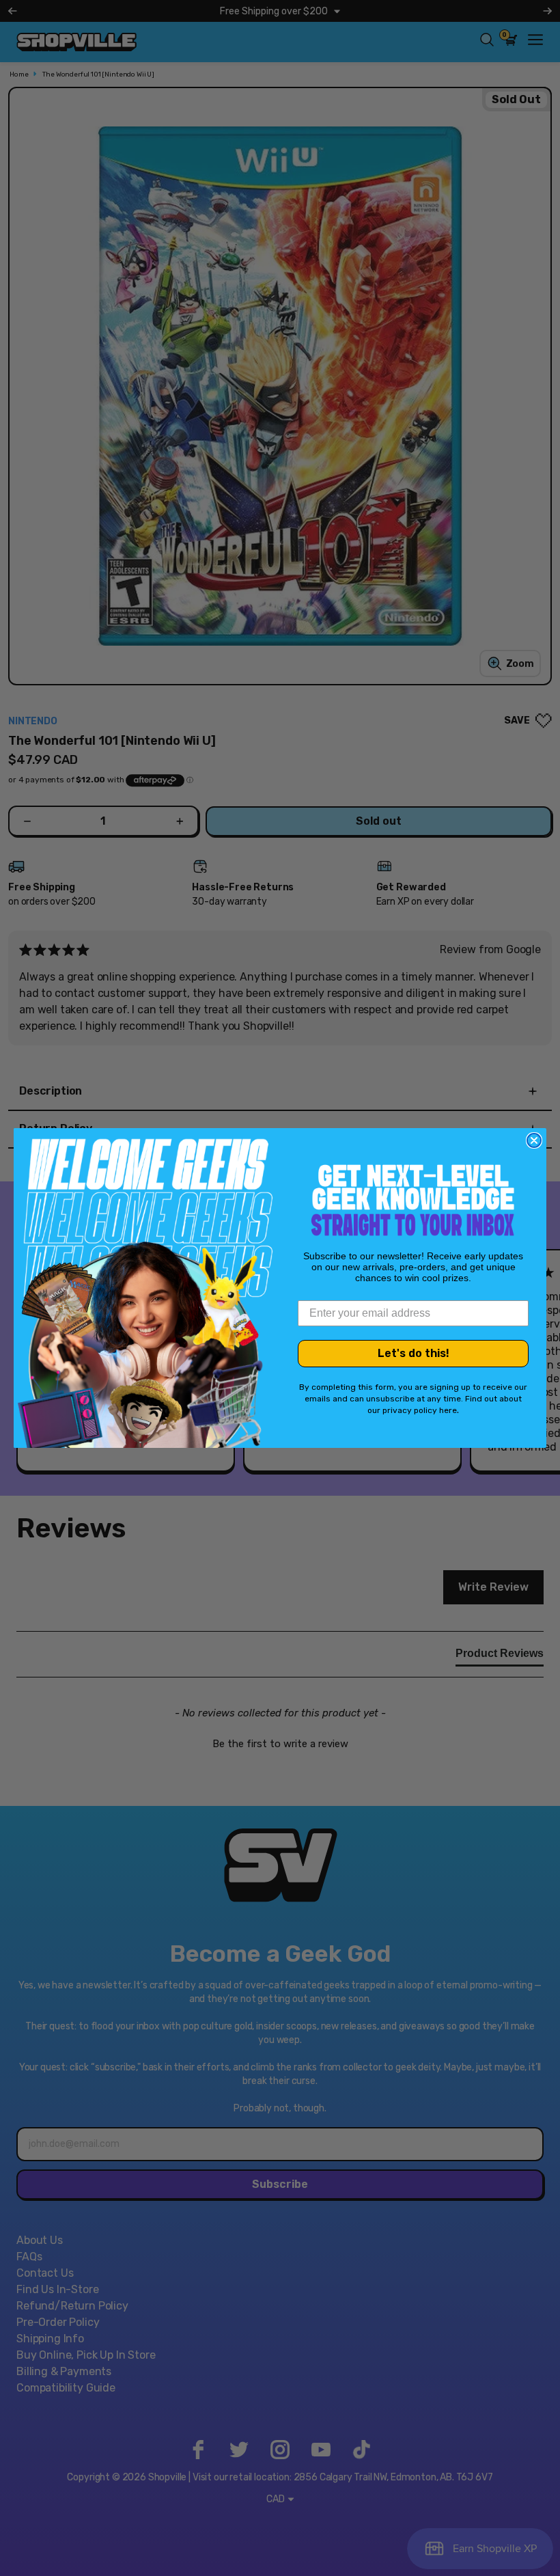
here (448, 1410)
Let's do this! (414, 1353)
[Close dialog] (534, 1140)
